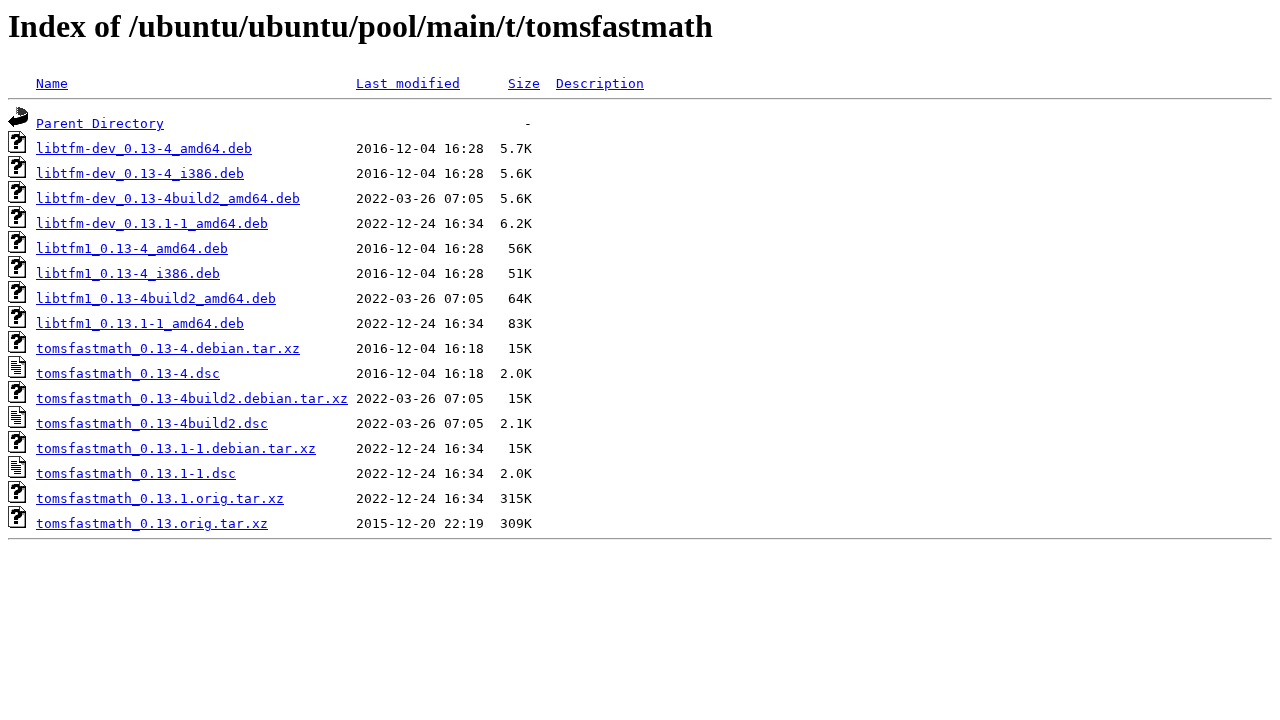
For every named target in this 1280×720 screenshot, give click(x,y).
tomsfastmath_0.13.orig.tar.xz (152, 523)
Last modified (408, 83)
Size (524, 83)
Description (600, 83)
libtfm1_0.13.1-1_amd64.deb (140, 323)
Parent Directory (100, 123)
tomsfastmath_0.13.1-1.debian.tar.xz (176, 448)
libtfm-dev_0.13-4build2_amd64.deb (168, 198)
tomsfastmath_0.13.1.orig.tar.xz (160, 498)
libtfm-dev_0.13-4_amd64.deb (144, 148)
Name (52, 83)
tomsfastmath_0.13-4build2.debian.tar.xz (192, 398)
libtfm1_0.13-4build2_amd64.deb (156, 298)
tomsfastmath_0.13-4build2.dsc (152, 423)
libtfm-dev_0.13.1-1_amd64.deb (152, 223)
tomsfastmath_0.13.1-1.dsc (136, 473)
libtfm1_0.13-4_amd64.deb (132, 248)
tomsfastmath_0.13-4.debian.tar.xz (168, 348)
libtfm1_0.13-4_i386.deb (128, 273)
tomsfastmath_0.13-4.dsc (128, 373)
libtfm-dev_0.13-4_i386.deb (140, 173)
